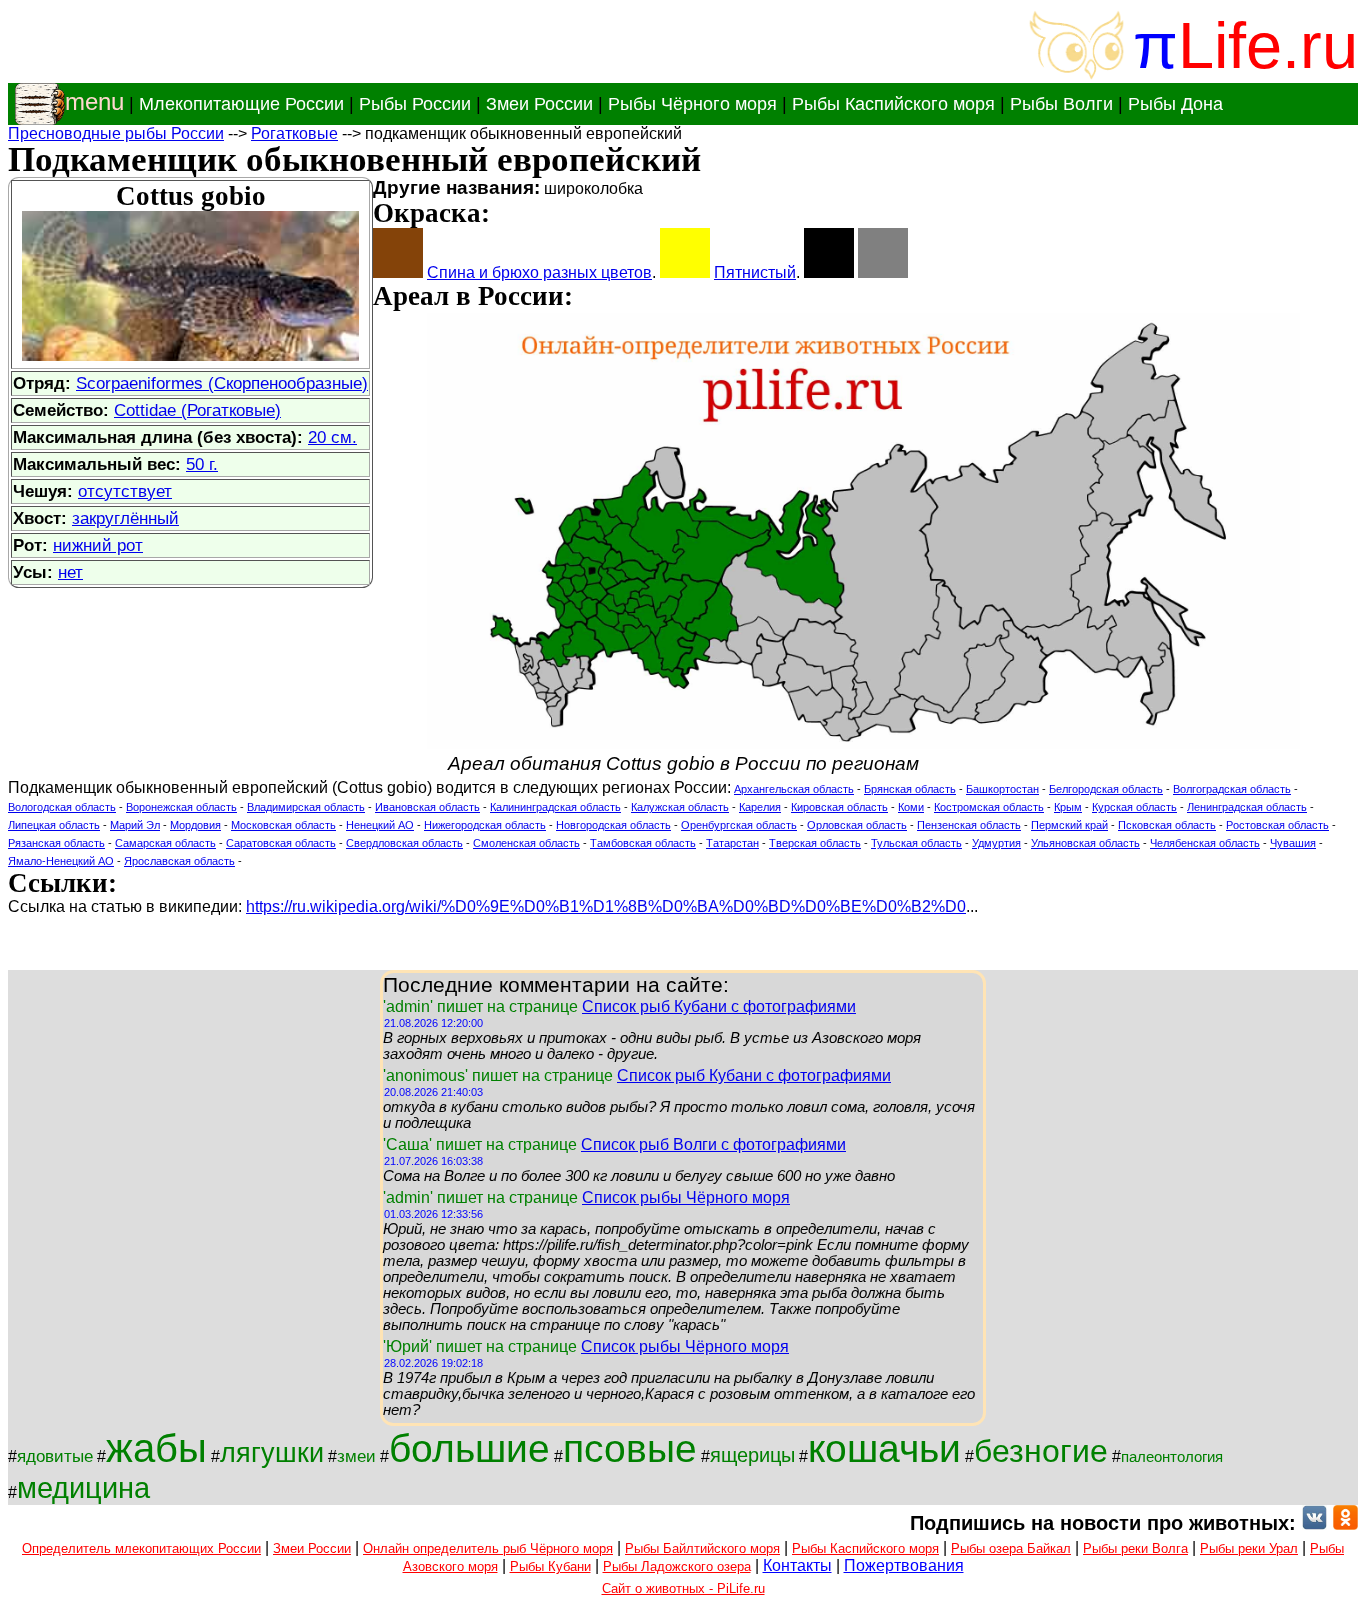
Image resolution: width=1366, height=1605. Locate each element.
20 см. (332, 437)
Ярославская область (179, 861)
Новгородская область (613, 825)
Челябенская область (1205, 843)
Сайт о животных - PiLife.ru (683, 1588)
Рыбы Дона (1175, 104)
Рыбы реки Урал (1249, 1548)
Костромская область (989, 807)
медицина (83, 1487)
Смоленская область (526, 843)
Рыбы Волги (1061, 104)
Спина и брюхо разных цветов (539, 272)
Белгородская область (1106, 789)
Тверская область (815, 843)
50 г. (202, 464)
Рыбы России (415, 104)
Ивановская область (427, 807)
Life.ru (1268, 45)
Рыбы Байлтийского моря (702, 1548)
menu (94, 101)
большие (469, 1448)
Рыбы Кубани (550, 1566)
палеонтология (1172, 1457)
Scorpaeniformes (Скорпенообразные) (222, 383)
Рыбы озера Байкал (1011, 1548)
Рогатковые (294, 133)
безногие (1041, 1451)
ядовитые (55, 1456)
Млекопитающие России (241, 104)
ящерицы (752, 1455)
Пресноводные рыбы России (116, 133)
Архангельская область (794, 789)
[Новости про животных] (1314, 1523)
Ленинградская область (1247, 807)
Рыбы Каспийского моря (893, 104)
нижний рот (98, 545)
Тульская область (916, 843)
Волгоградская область (1232, 789)
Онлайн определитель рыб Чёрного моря (488, 1548)
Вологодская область (62, 807)
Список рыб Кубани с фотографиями (719, 1006)
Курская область (1134, 807)
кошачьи (884, 1448)
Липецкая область (54, 825)
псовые (630, 1448)
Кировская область (839, 807)
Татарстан (732, 843)
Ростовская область (1277, 825)
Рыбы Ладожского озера (677, 1566)
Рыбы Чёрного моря (692, 104)
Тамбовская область (643, 843)
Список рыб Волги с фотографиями (713, 1144)
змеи (356, 1456)
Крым (1068, 807)
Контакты (797, 1565)
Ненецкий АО (380, 825)
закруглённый (125, 518)
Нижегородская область (485, 825)
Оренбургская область (739, 825)
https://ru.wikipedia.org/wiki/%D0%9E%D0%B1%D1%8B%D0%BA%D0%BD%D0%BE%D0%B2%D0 (606, 906)
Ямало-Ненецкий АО (61, 861)
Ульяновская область (1085, 843)
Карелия (760, 807)
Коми (911, 807)
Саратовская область (281, 843)
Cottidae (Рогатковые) (197, 410)
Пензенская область (969, 825)
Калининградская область (555, 807)
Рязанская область (56, 843)
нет (70, 572)
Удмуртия (996, 843)
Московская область (283, 825)
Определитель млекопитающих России (141, 1548)
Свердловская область (404, 843)
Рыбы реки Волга (1135, 1548)
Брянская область (910, 789)
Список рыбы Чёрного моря (686, 1197)
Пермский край (1069, 825)
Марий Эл (135, 825)
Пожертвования (904, 1565)
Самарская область (165, 843)
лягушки (272, 1453)
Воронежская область (181, 807)
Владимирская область (306, 807)
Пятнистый (755, 272)
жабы (156, 1448)
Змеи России (539, 104)
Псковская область (1167, 825)
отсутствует (125, 491)
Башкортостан (1002, 789)
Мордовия (195, 825)
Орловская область (857, 825)
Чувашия (1293, 843)
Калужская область (680, 807)
